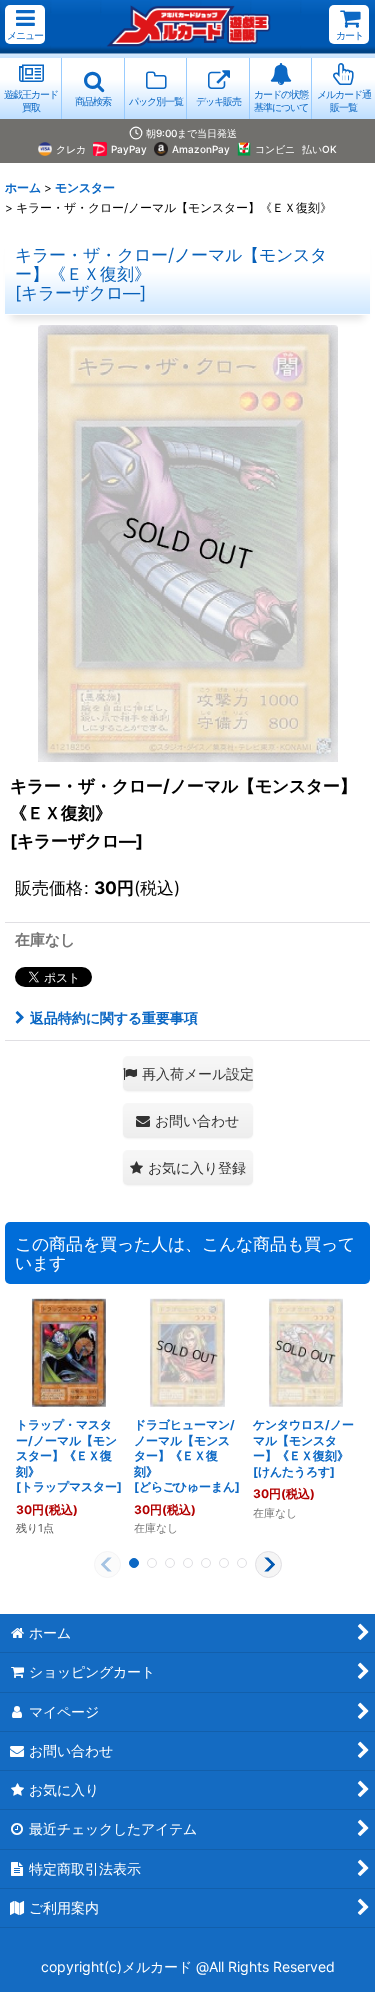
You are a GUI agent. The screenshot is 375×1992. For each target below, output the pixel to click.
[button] (25, 24)
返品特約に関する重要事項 (114, 1017)
